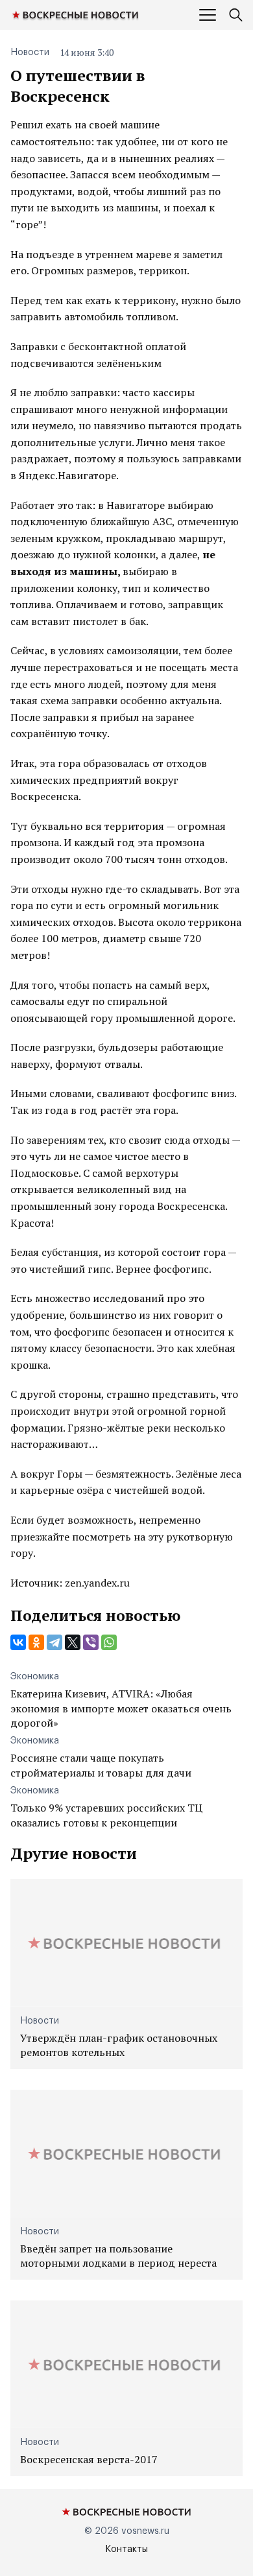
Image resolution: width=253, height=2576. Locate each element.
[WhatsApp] (109, 1642)
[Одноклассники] (36, 1642)
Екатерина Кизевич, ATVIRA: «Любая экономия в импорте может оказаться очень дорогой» (121, 1708)
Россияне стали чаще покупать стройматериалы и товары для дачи (101, 1765)
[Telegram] (54, 1642)
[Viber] (91, 1642)
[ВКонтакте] (18, 1642)
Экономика (35, 1677)
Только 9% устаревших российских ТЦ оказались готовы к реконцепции (106, 1815)
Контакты (126, 2549)
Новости (30, 53)
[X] (73, 1642)
